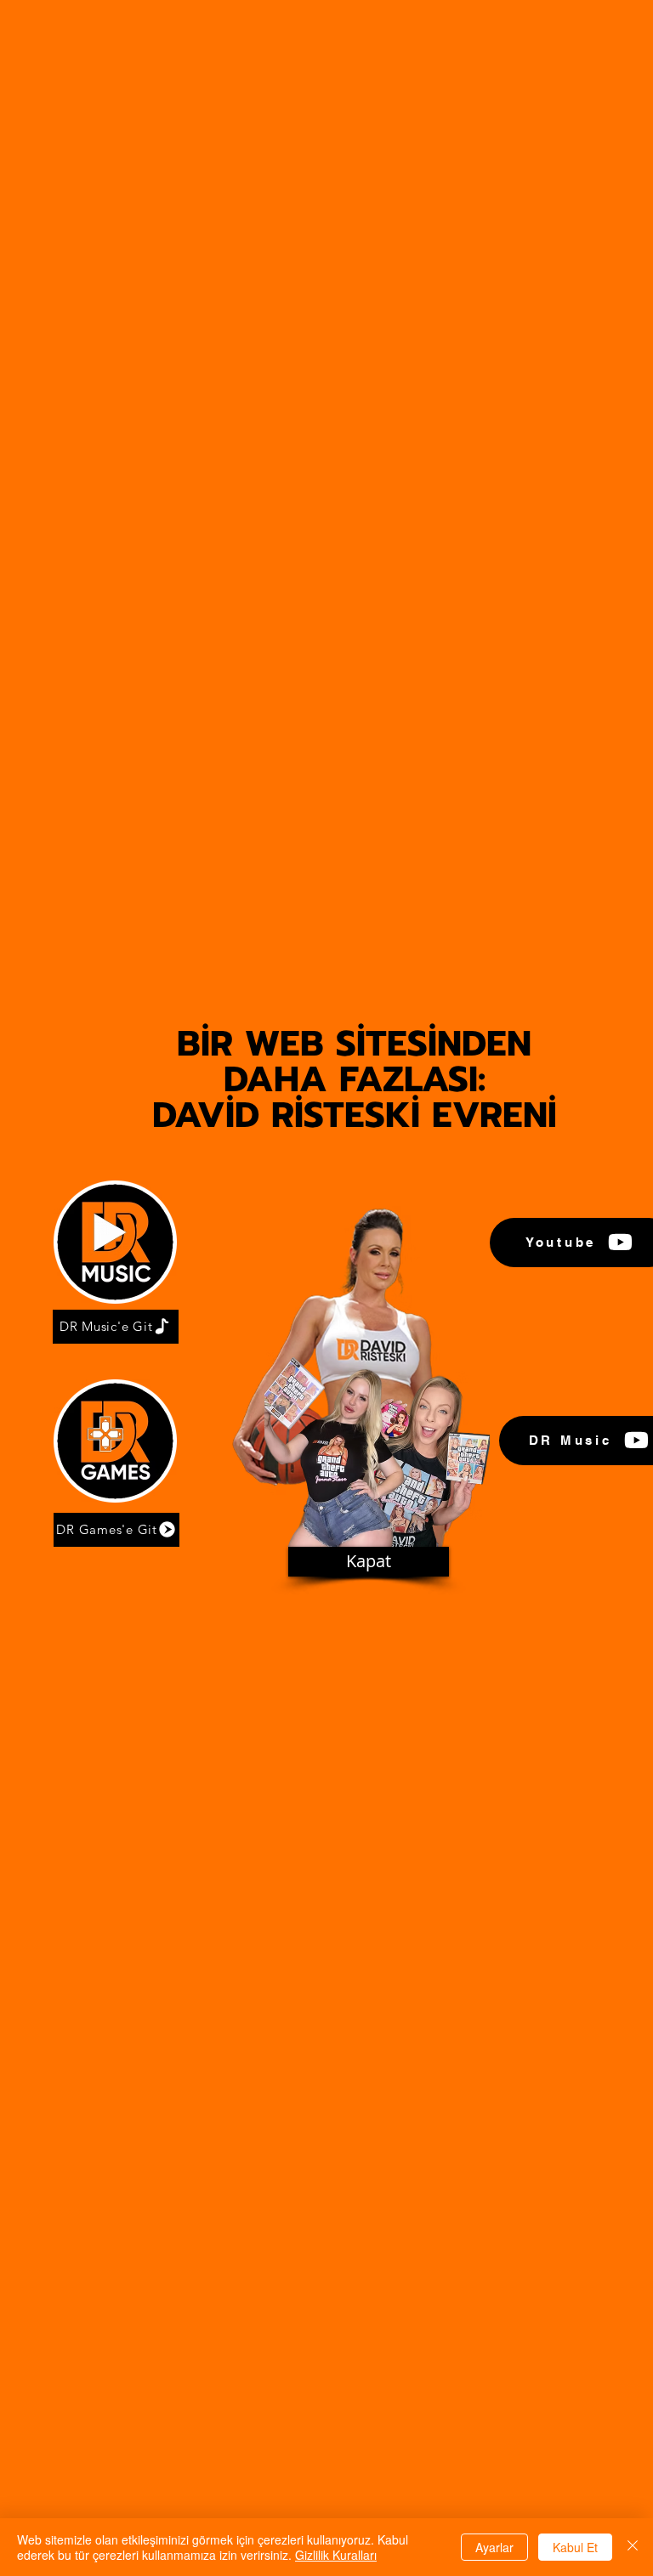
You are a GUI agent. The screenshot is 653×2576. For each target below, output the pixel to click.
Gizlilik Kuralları (336, 2555)
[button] (369, 1562)
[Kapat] (633, 2547)
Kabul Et (575, 2547)
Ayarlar (494, 2547)
